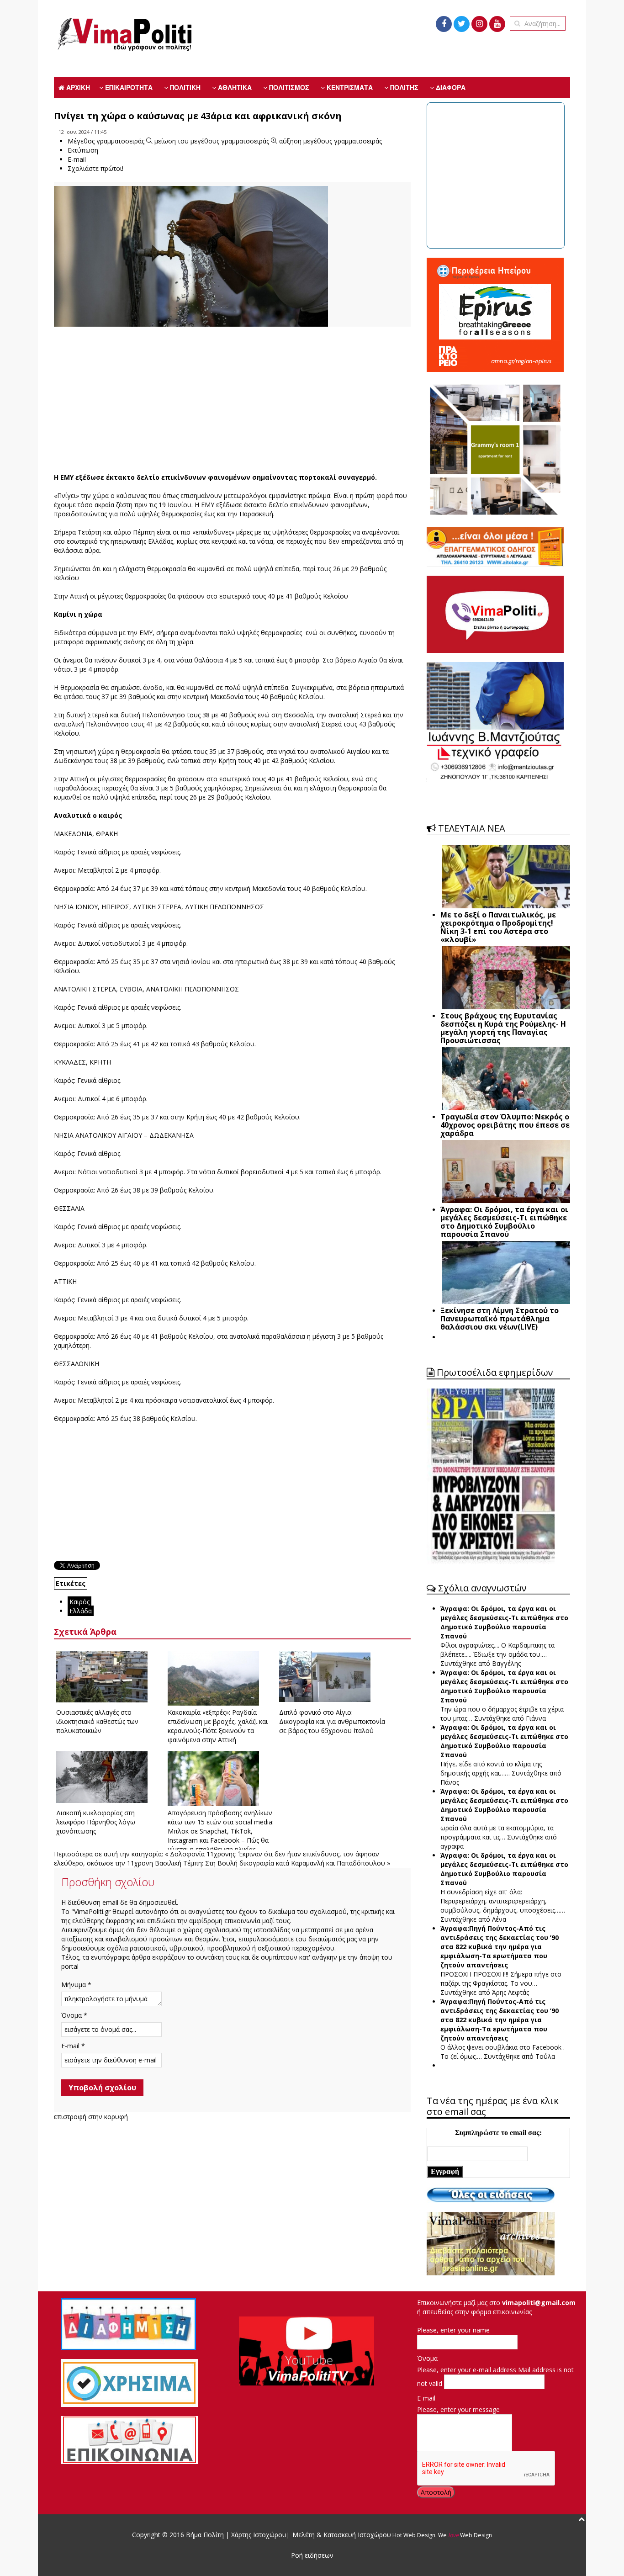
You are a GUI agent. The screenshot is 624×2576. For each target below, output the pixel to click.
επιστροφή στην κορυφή (91, 2117)
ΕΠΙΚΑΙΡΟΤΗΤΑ (128, 87)
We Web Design (465, 2535)
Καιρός (79, 1602)
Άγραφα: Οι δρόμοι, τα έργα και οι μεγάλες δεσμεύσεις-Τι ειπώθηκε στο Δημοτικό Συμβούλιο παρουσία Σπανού (504, 1622)
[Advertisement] (232, 400)
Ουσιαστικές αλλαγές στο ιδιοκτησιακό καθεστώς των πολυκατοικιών (97, 1721)
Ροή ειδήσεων (312, 2555)
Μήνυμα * (76, 1985)
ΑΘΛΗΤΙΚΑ (234, 87)
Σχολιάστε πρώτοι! (95, 168)
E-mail (426, 2398)
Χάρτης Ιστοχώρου (258, 2535)
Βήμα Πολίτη (206, 2535)
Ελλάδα (81, 1611)
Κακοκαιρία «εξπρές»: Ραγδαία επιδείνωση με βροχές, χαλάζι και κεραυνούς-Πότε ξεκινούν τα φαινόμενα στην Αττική (218, 1726)
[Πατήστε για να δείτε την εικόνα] (191, 262)
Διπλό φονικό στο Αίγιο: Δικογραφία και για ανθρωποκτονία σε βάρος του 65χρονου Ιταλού (332, 1721)
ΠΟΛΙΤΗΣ (403, 87)
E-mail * (73, 2046)
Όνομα (427, 2358)
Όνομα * (74, 2015)
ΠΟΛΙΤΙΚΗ (184, 87)
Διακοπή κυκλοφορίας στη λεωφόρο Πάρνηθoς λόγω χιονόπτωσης (96, 1822)
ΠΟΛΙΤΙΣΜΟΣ (288, 87)
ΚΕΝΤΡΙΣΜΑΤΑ (349, 87)
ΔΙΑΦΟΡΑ (450, 87)
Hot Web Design (413, 2535)
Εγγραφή (445, 2171)
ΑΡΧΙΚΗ (77, 87)
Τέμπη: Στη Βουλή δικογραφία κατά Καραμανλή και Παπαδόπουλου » (287, 1863)
